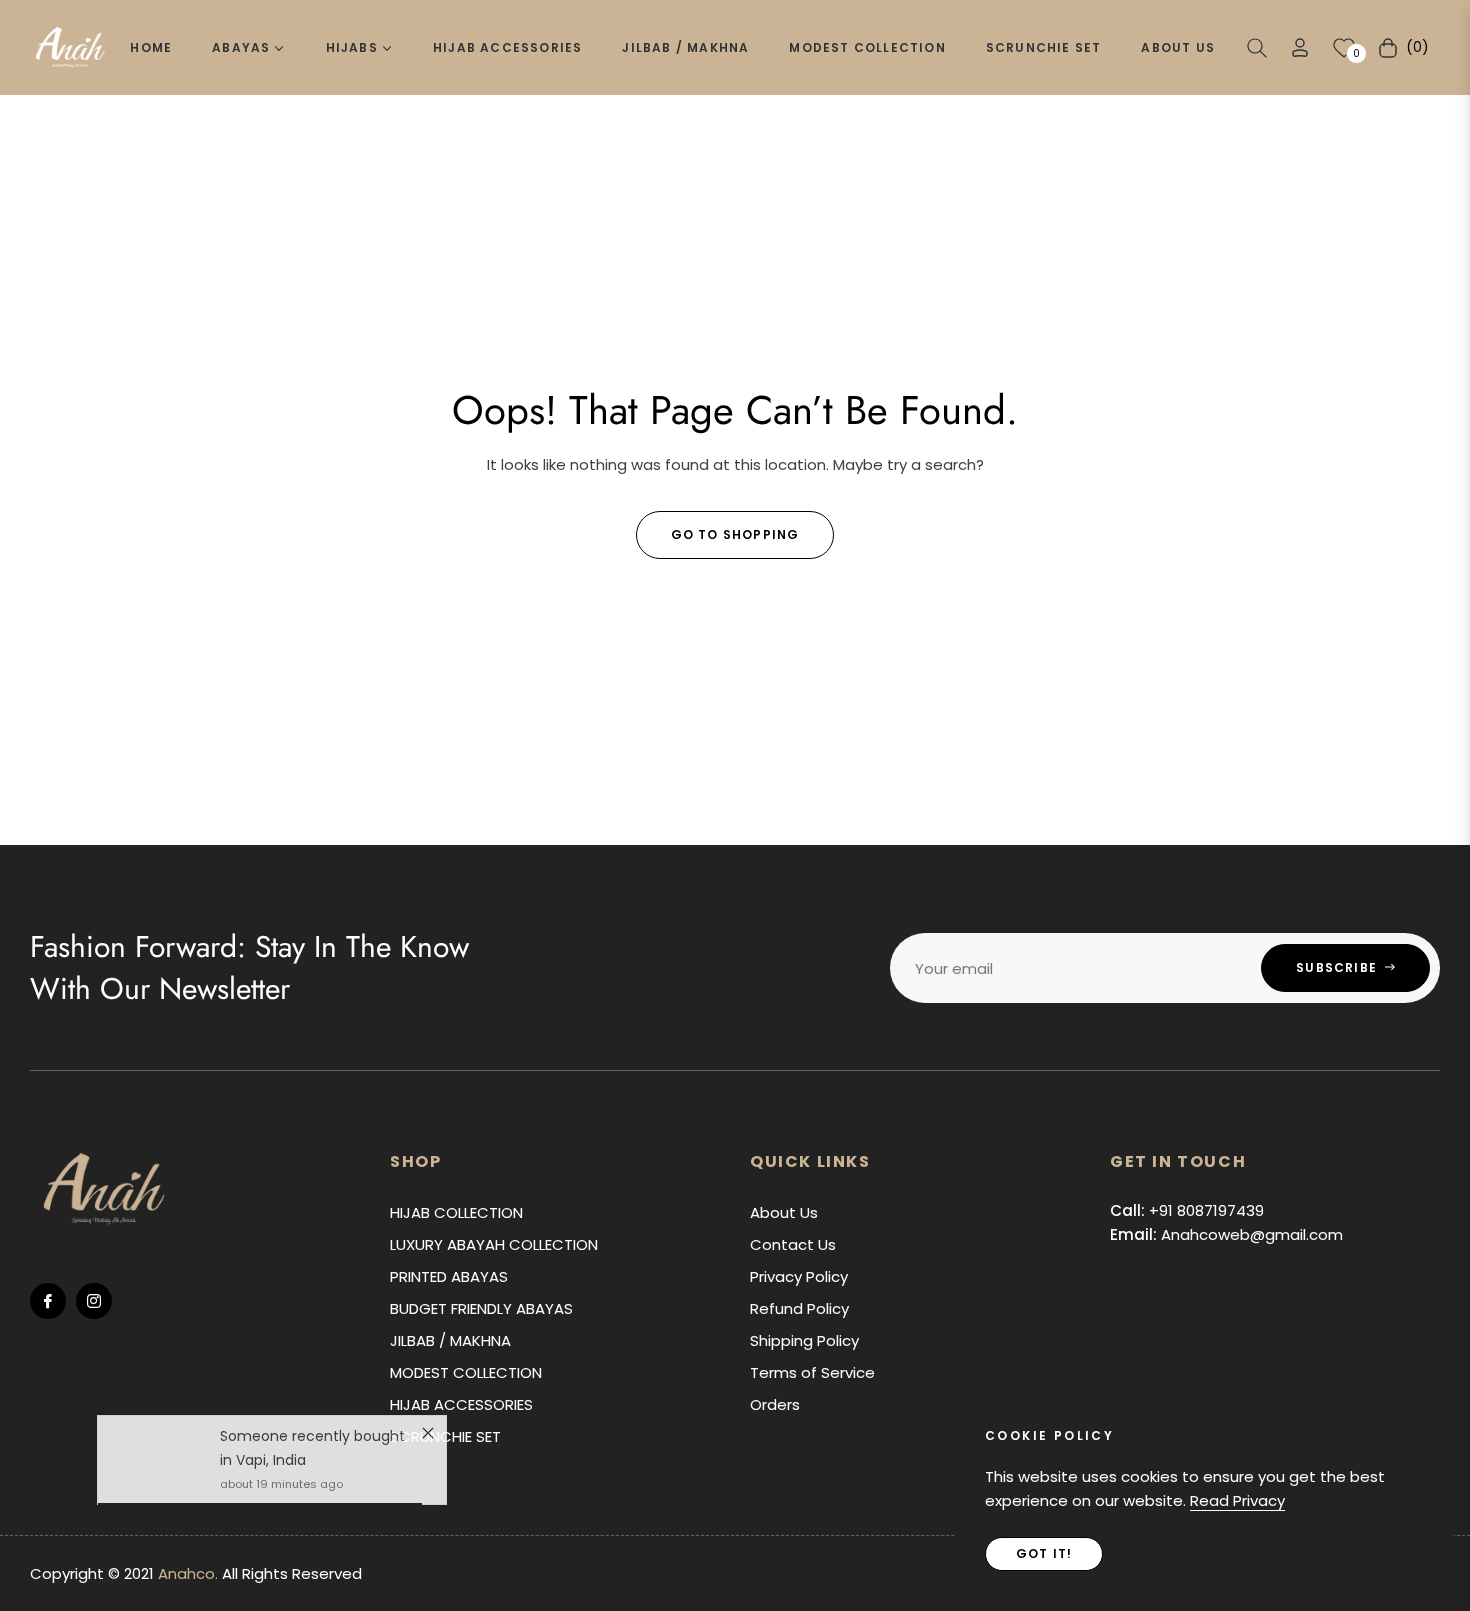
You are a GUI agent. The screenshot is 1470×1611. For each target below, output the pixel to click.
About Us (784, 1212)
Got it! (1044, 1553)
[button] (1257, 48)
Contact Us (793, 1244)
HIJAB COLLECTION (456, 1212)
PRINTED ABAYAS (449, 1276)
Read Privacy (1237, 1500)
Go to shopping (735, 534)
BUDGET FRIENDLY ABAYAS (481, 1308)
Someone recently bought (312, 1445)
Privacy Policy (799, 1276)
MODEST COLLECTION (466, 1372)
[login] (1300, 47)
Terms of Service (812, 1372)
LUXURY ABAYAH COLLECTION (494, 1244)
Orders (775, 1404)
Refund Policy (799, 1308)
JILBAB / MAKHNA (450, 1340)
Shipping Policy (804, 1340)
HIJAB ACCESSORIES (461, 1404)
